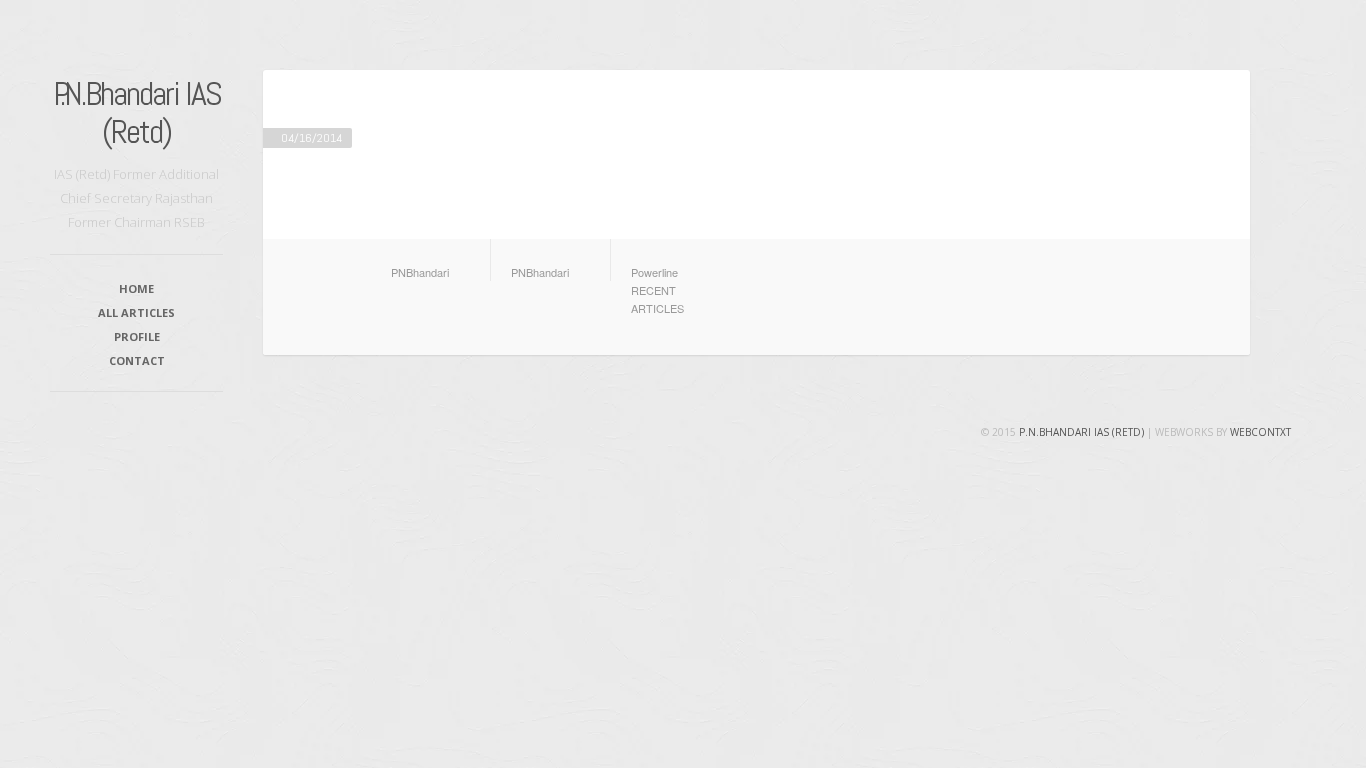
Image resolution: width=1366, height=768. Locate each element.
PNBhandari (420, 272)
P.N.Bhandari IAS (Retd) (137, 112)
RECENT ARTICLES (657, 299)
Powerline (654, 272)
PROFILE (137, 336)
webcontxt (1260, 432)
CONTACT (137, 360)
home (136, 288)
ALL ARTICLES (136, 312)
